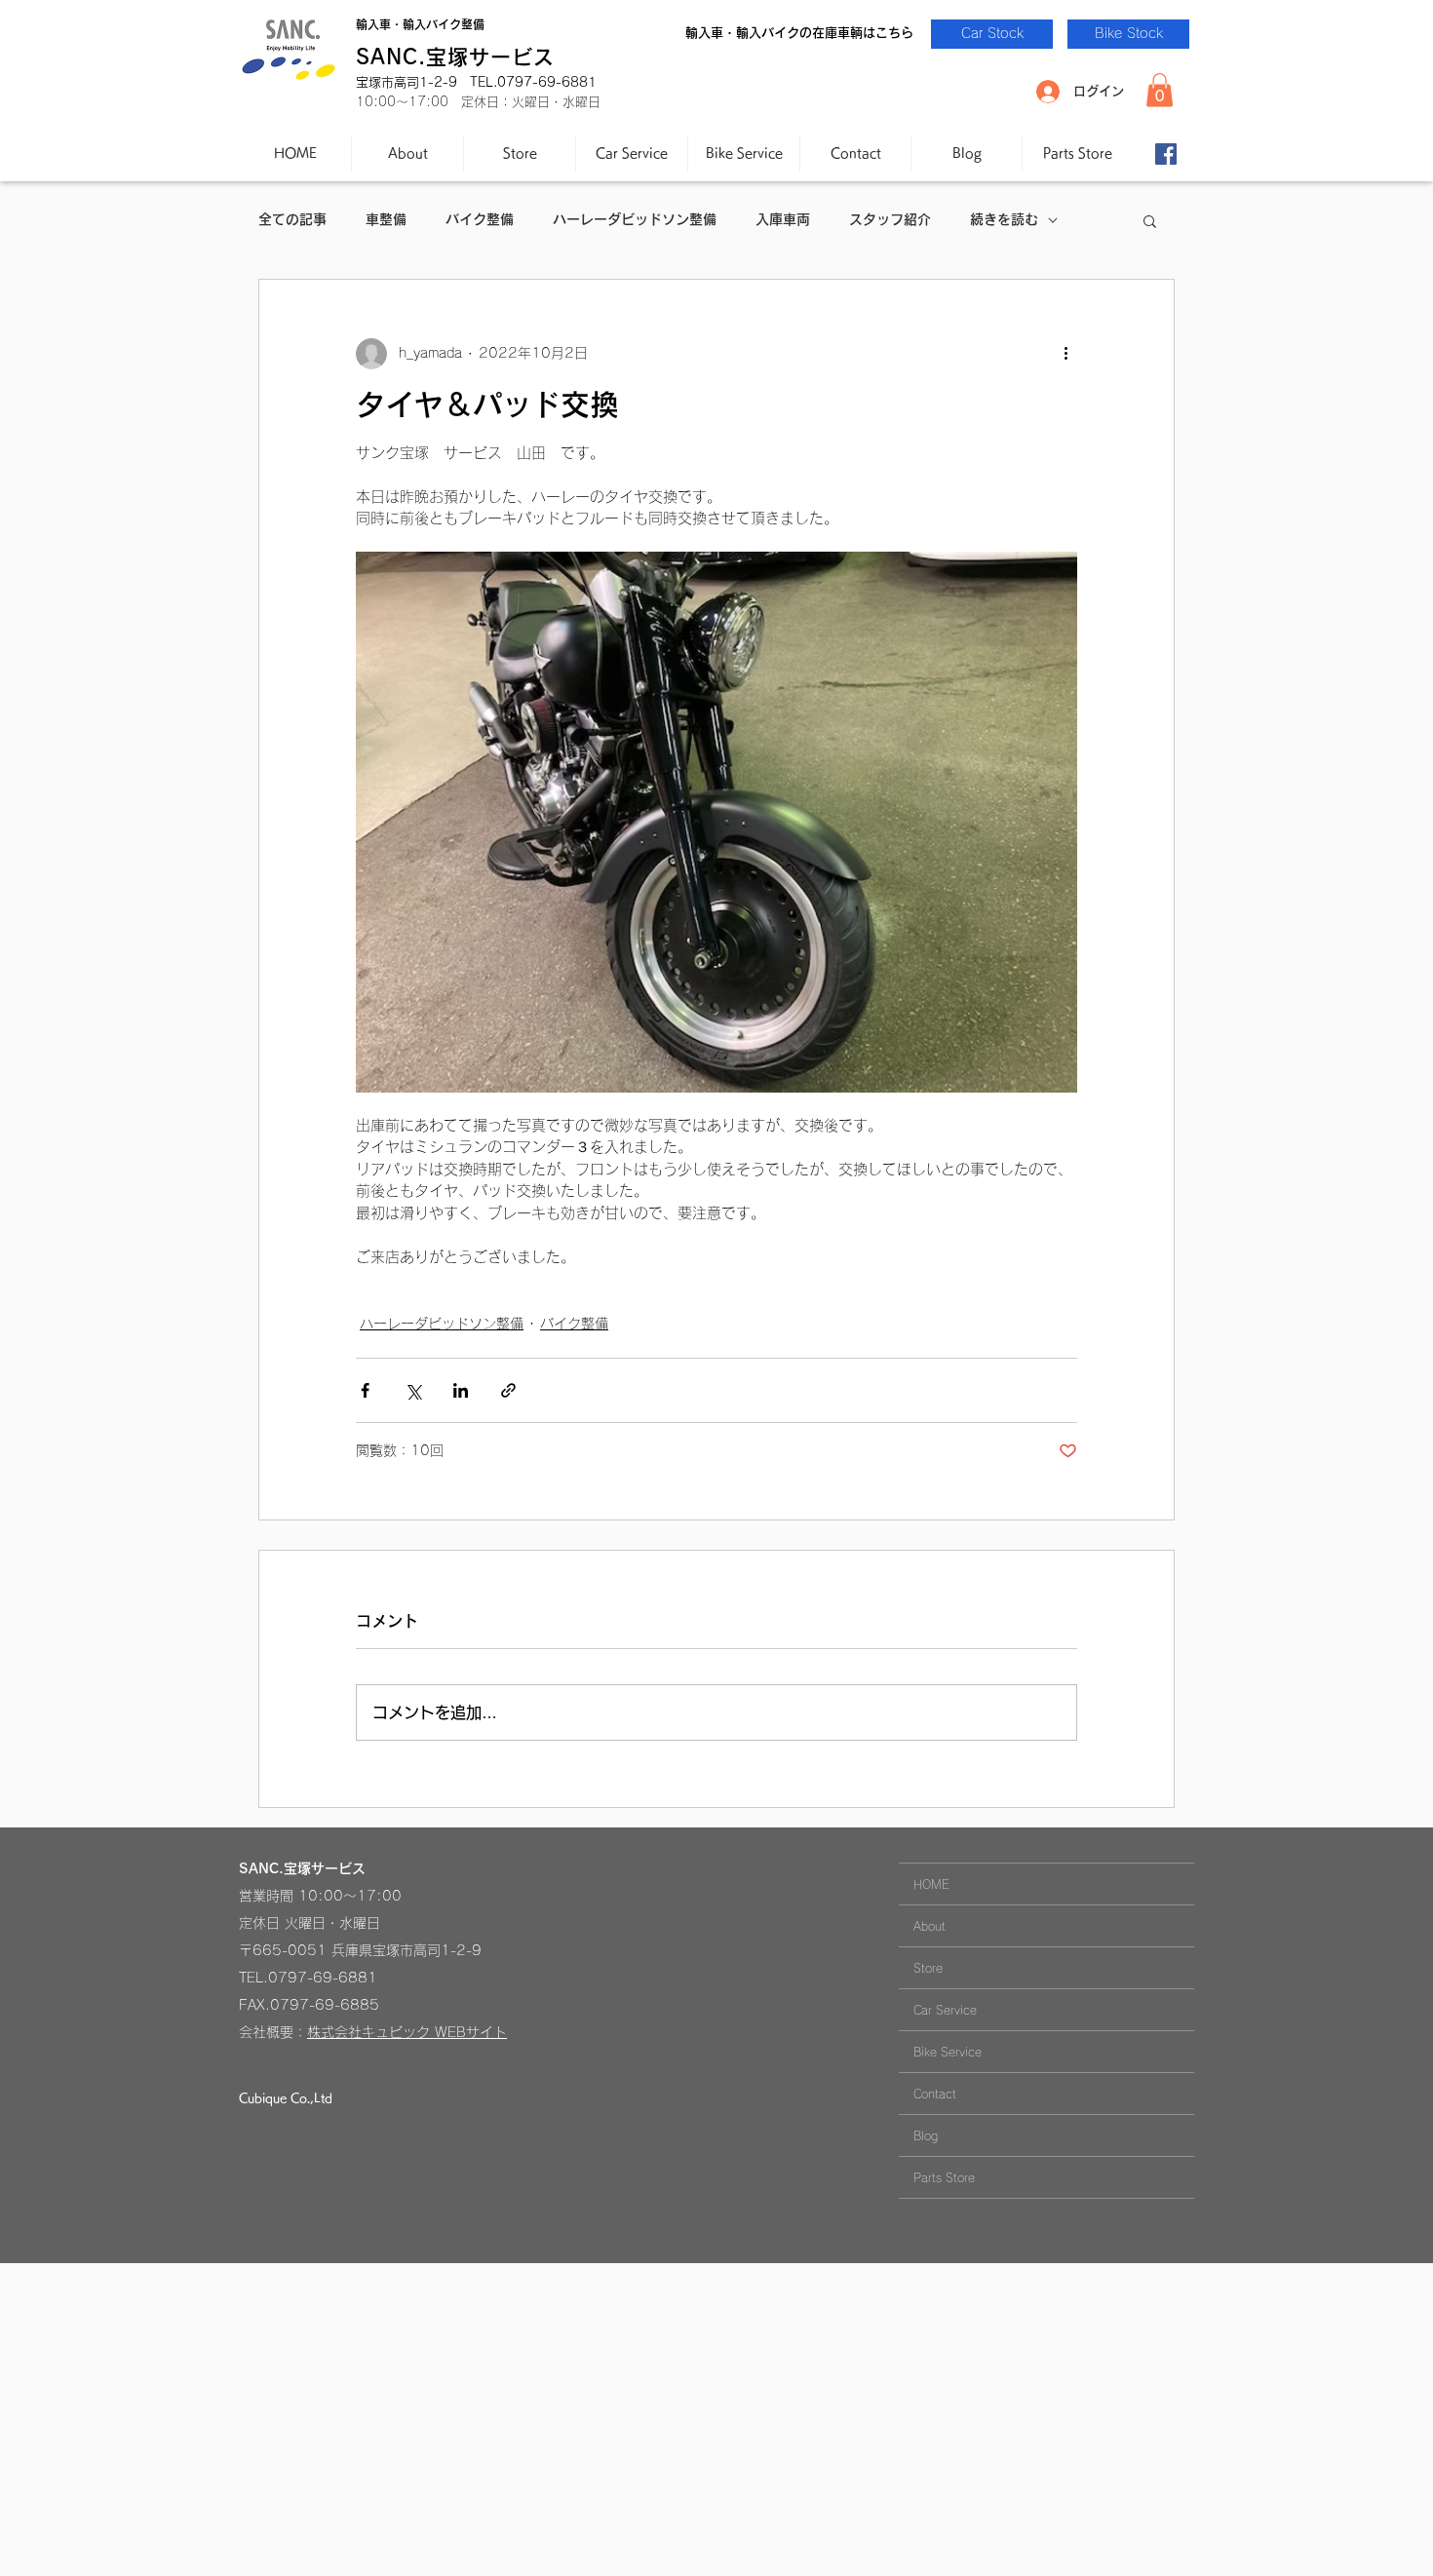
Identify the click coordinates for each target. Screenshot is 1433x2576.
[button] (1160, 90)
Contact (935, 2094)
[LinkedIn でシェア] (461, 1390)
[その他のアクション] (1065, 354)
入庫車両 (783, 219)
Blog (926, 2135)
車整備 (386, 219)
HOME (931, 1884)
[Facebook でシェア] (365, 1390)
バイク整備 (480, 219)
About (930, 1926)
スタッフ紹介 (890, 219)
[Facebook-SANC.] (1166, 154)
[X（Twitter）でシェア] (413, 1390)
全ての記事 (292, 219)
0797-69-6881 (323, 1978)
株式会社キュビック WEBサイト (407, 2032)
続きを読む (1004, 219)
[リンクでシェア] (508, 1390)
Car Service (945, 2010)
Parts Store (944, 2177)
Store (928, 1968)
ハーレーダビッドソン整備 (635, 219)
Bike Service (948, 2052)
